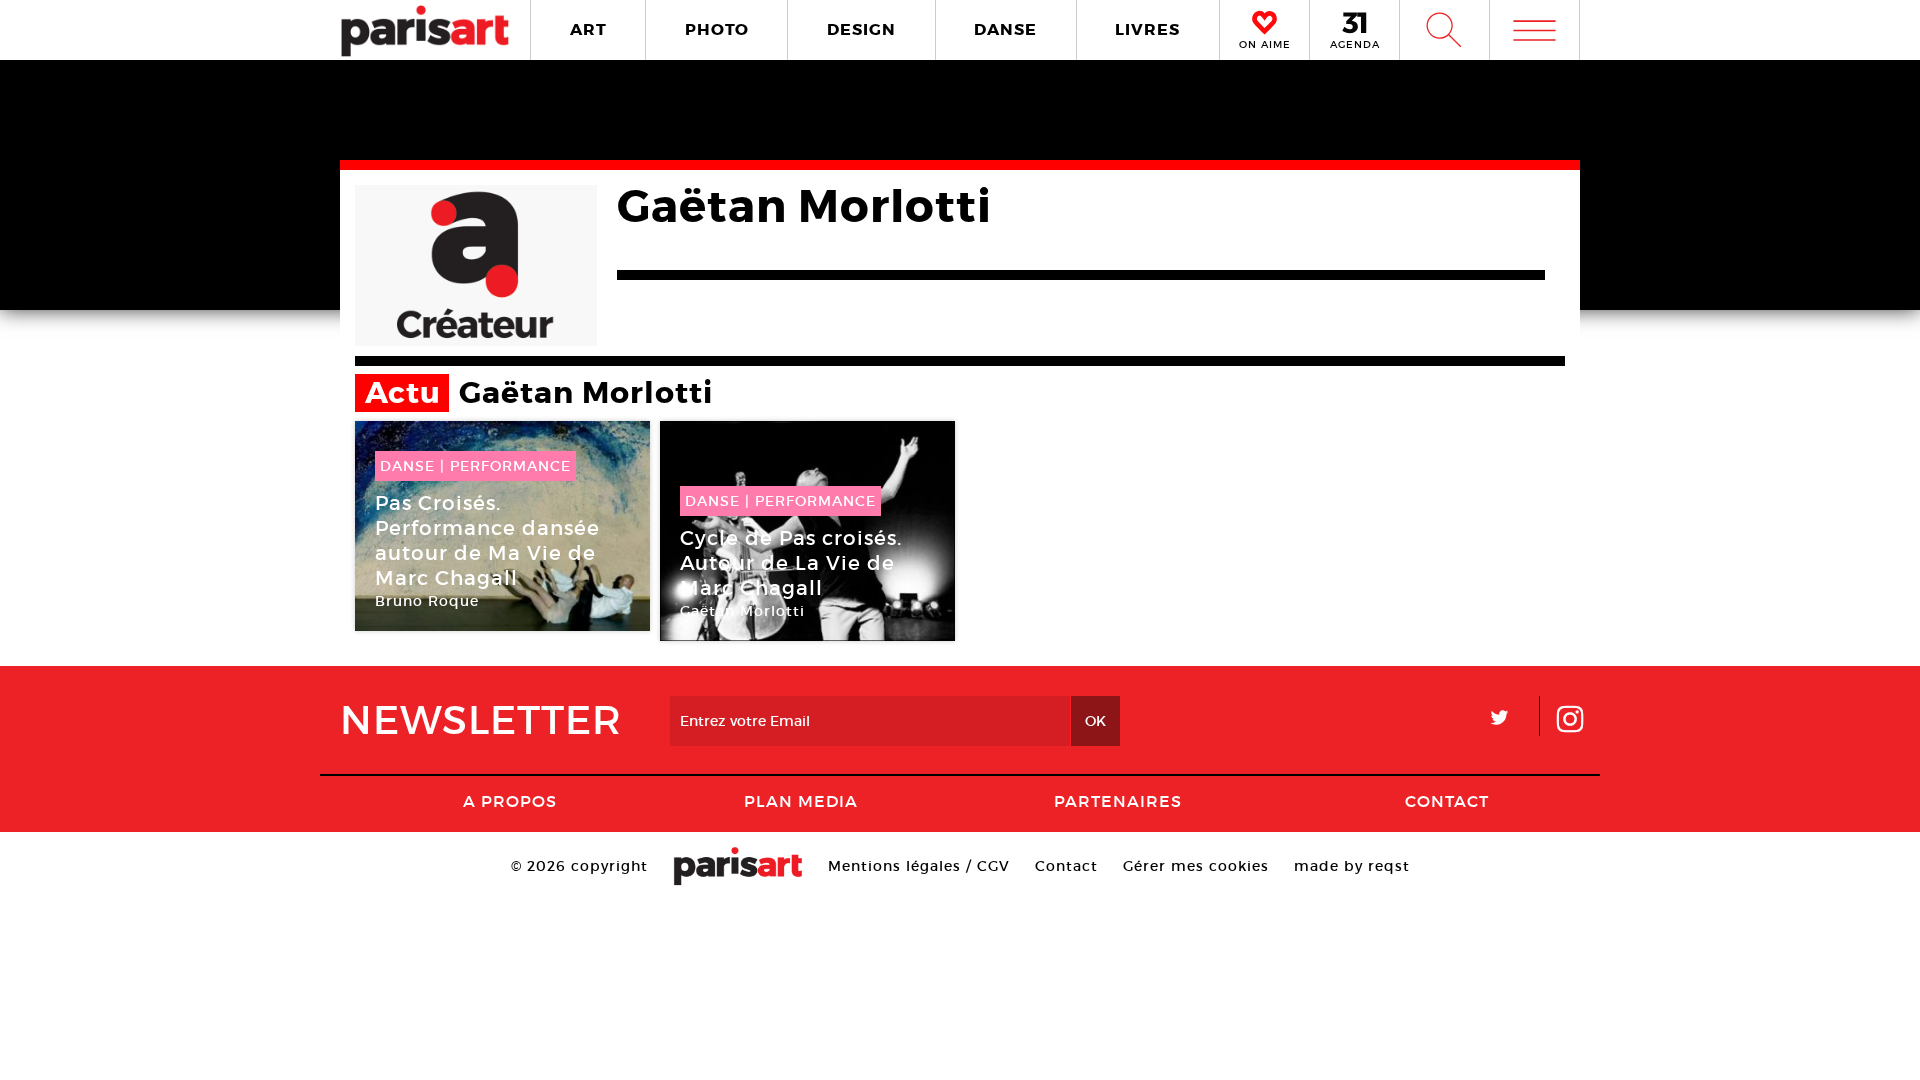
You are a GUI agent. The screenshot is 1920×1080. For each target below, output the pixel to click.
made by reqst (1352, 866)
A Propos (510, 801)
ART (588, 29)
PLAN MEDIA (801, 801)
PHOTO (717, 29)
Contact (1447, 801)
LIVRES (1147, 29)
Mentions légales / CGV (919, 866)
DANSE (1005, 29)
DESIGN (861, 29)
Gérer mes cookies (1196, 866)
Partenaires (1118, 801)
